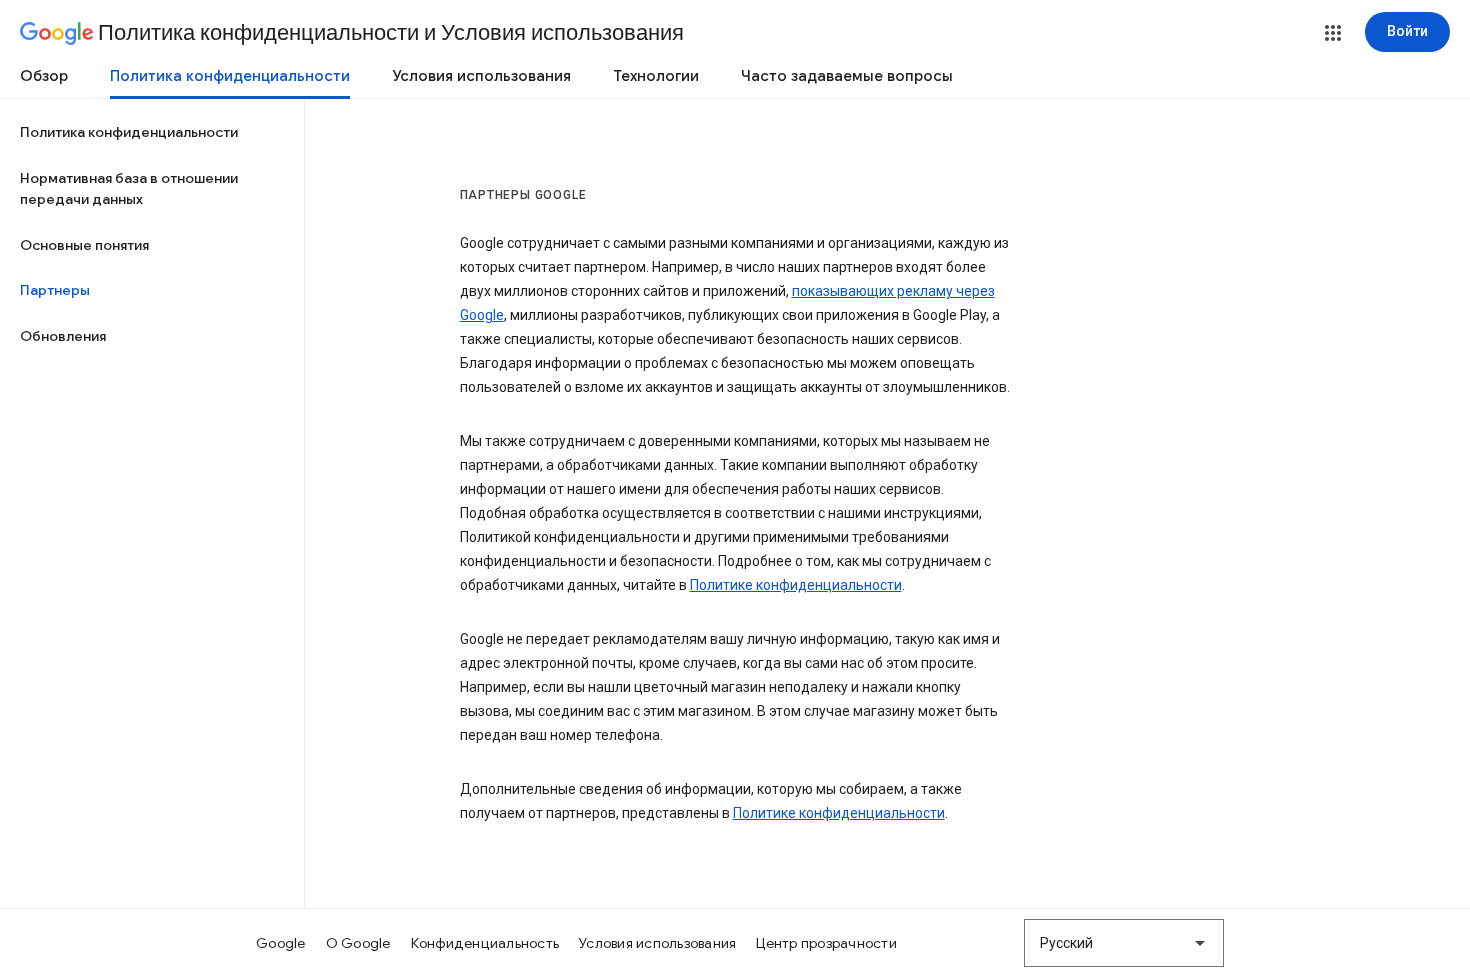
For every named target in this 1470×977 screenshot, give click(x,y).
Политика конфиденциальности (230, 76)
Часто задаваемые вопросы (847, 76)
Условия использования (481, 76)
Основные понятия (84, 245)
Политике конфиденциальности (796, 585)
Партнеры (55, 290)
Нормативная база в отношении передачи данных (129, 189)
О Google (358, 943)
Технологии (656, 76)
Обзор (44, 76)
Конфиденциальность (485, 943)
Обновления (63, 336)
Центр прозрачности (826, 943)
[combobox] (1124, 943)
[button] (1333, 33)
